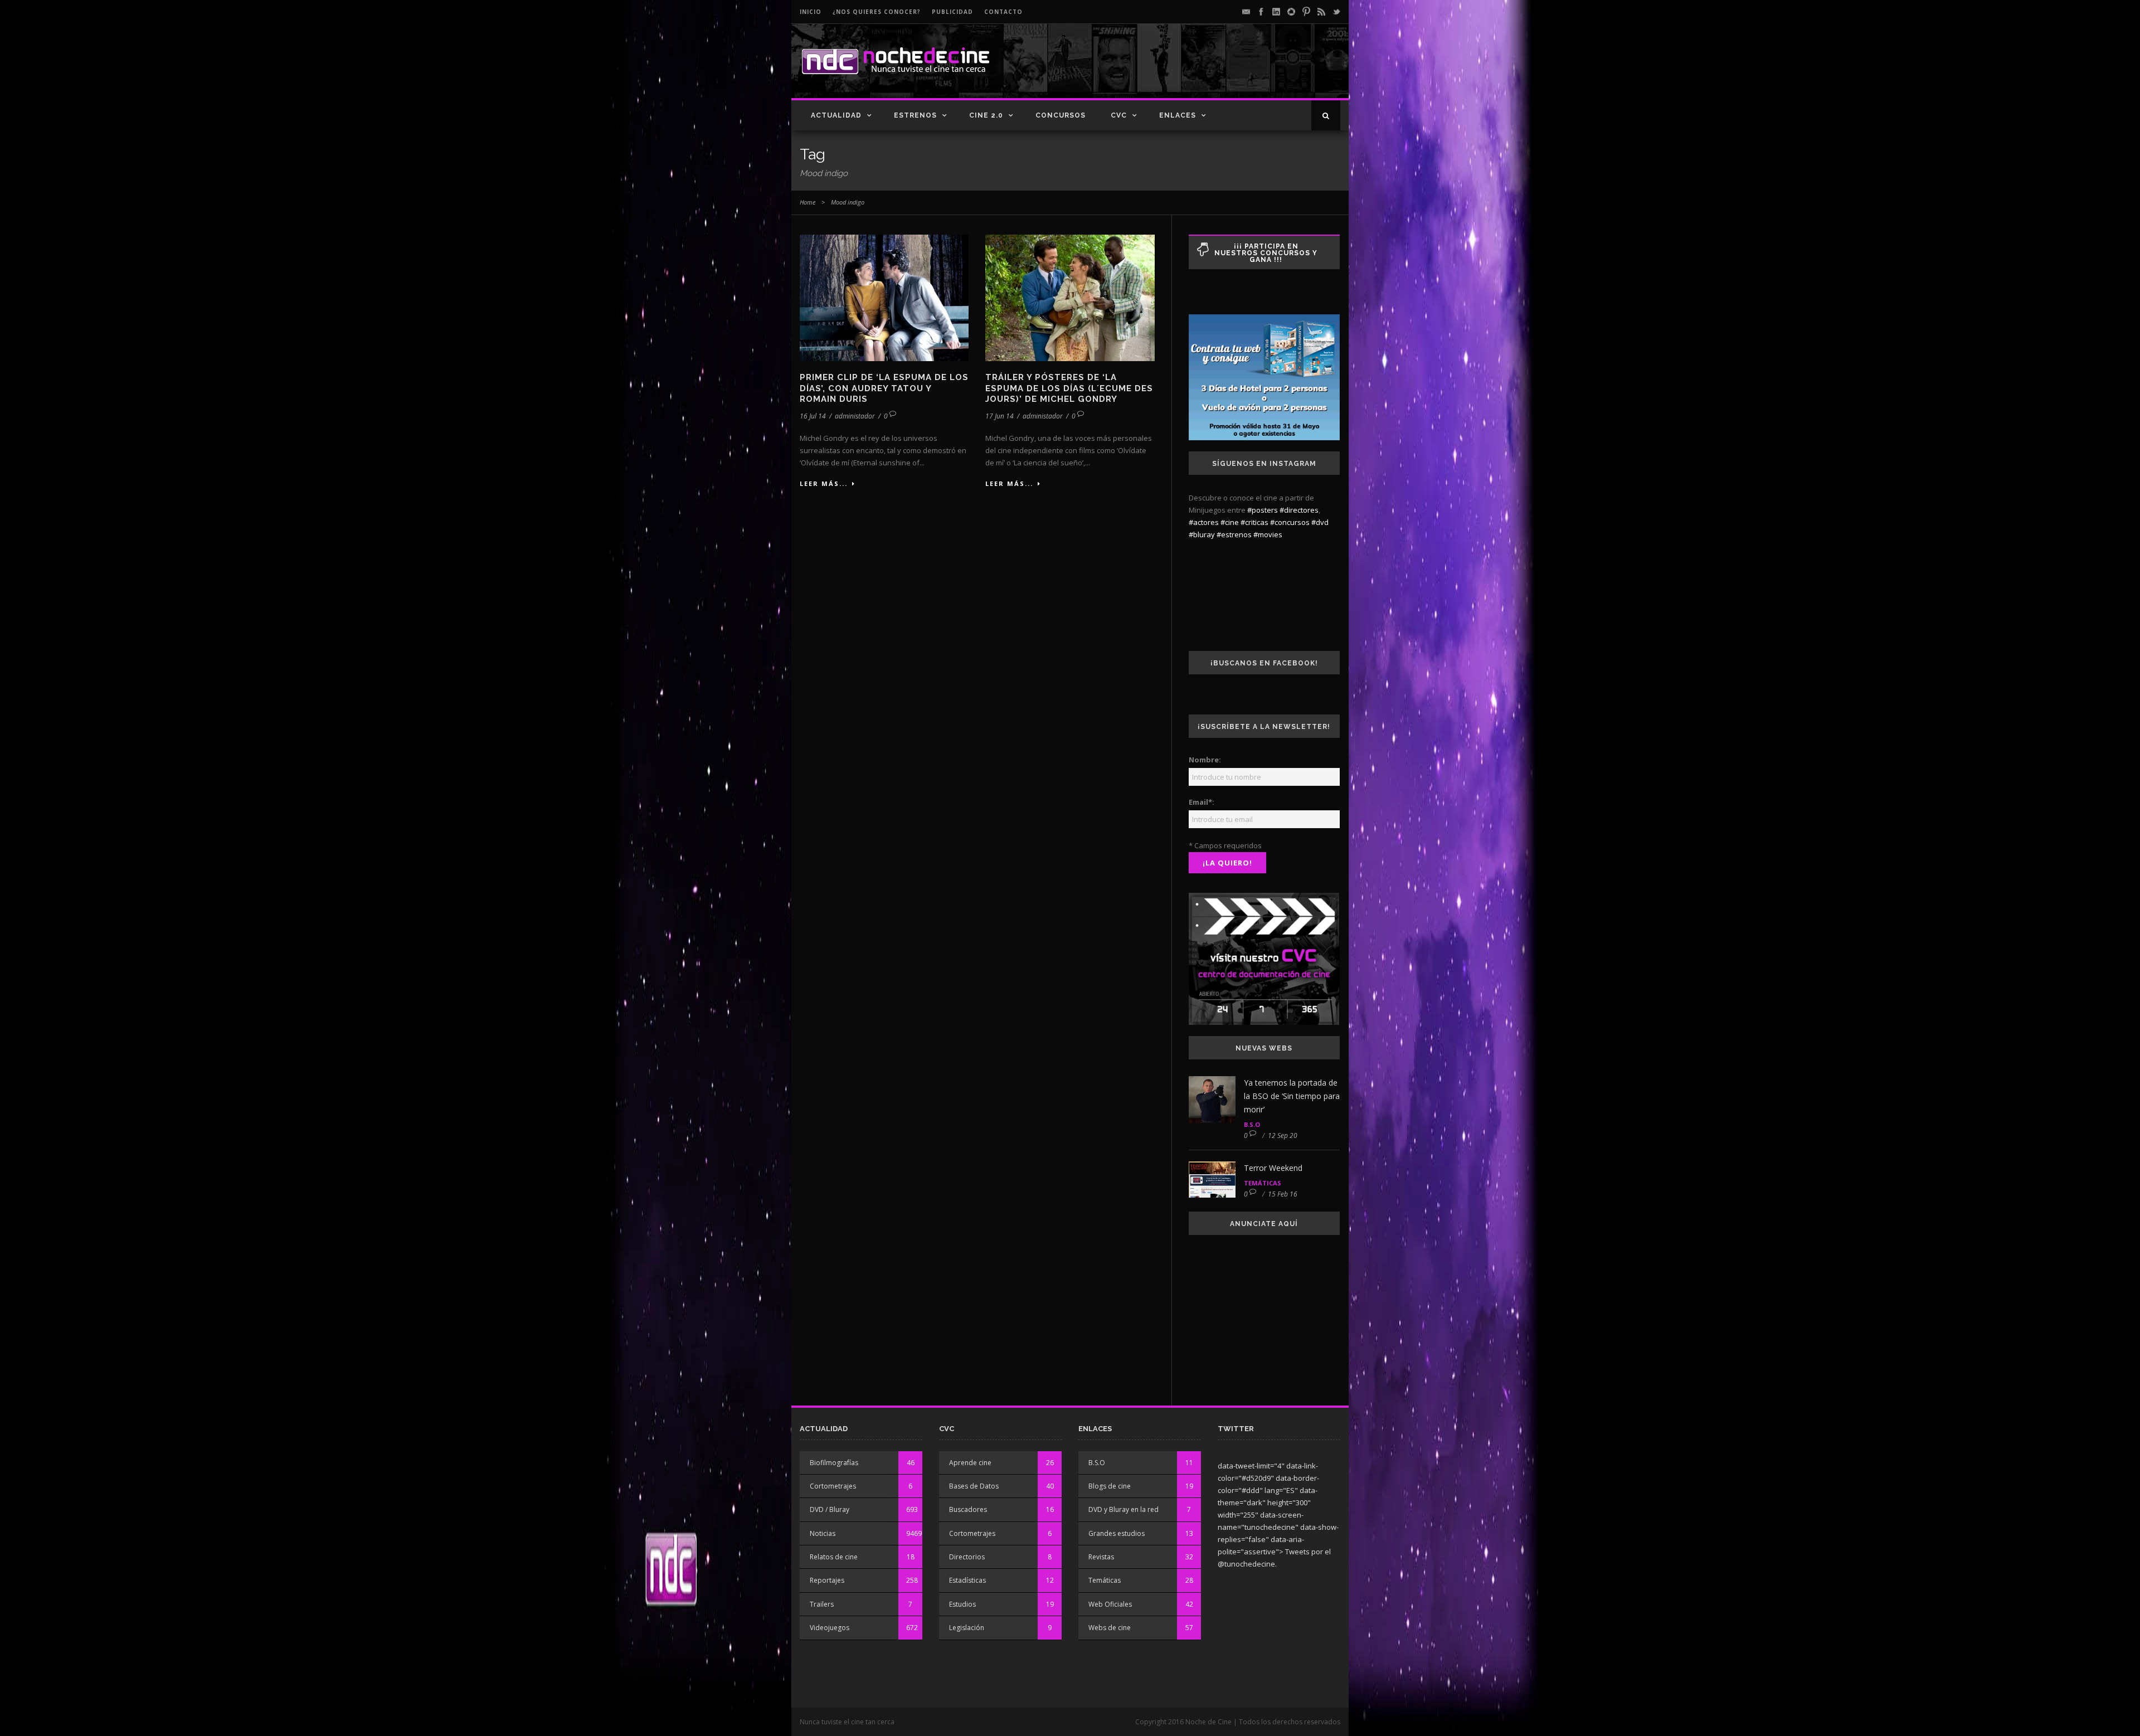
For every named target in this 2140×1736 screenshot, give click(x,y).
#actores (1204, 522)
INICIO (811, 12)
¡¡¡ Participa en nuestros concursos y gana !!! (1266, 253)
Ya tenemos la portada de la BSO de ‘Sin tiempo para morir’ (1292, 1096)
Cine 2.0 (986, 115)
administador (855, 416)
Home (808, 202)
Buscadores (968, 1509)
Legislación (967, 1628)
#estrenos (1234, 534)
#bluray (1202, 534)
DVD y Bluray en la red (1123, 1509)
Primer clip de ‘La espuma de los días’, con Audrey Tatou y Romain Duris (884, 388)
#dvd (1320, 522)
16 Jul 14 (813, 416)
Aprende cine (970, 1463)
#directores (1299, 510)
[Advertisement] (1210, 70)
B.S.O (1252, 1124)
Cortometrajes (833, 1486)
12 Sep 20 (1283, 1136)
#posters (1263, 510)
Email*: (1202, 802)
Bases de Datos (974, 1486)
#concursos (1290, 522)
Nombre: (1205, 760)
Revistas (1101, 1557)
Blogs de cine (1110, 1486)
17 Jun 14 (1000, 416)
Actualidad (836, 115)
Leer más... (824, 483)
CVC (1119, 115)
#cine (1230, 522)
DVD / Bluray (830, 1509)
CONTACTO (1003, 12)
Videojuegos (830, 1628)
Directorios (967, 1557)
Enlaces (1178, 115)
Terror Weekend (1273, 1168)
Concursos (1061, 115)
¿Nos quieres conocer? (877, 12)
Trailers (822, 1604)
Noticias (823, 1533)
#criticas (1254, 522)
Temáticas (1263, 1183)
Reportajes (827, 1580)
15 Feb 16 (1283, 1194)
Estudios (962, 1604)
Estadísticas (967, 1580)
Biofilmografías (834, 1463)
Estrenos (915, 115)
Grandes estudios (1117, 1533)
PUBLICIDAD (952, 12)
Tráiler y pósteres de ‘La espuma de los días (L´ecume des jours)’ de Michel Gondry (1069, 388)
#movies (1268, 534)
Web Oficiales (1110, 1604)
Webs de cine (1110, 1628)
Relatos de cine (834, 1557)
